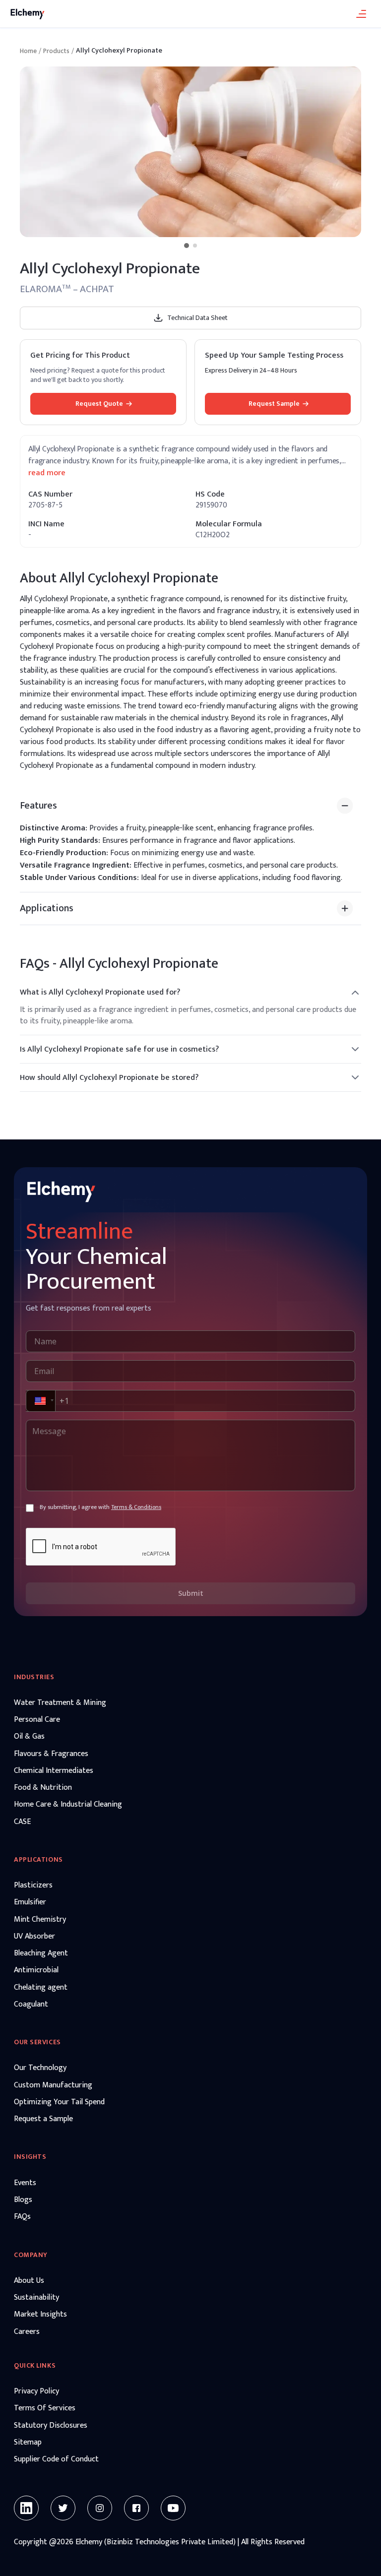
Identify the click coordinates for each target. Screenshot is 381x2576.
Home (28, 51)
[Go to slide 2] (195, 246)
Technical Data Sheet (197, 318)
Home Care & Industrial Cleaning (68, 1805)
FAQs (22, 2217)
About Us (29, 2281)
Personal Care (37, 1720)
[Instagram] (100, 2508)
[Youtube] (173, 2508)
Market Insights (40, 2315)
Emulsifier (30, 1902)
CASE (22, 1822)
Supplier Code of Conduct (56, 2459)
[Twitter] (63, 2508)
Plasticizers (33, 1885)
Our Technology (40, 2068)
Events (25, 2183)
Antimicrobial (36, 1970)
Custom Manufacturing (53, 2085)
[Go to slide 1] (187, 246)
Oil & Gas (29, 1737)
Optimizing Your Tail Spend (59, 2102)
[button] (40, 1401)
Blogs (23, 2200)
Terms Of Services (45, 2408)
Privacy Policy (36, 2391)
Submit (191, 1593)
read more (47, 473)
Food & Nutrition (43, 1788)
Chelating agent (41, 1988)
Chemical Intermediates (54, 1771)
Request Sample (274, 404)
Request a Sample (43, 2119)
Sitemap (28, 2443)
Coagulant (31, 2005)
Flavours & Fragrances (51, 1754)
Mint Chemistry (40, 1920)
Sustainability (36, 2298)
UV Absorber (34, 1937)
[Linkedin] (26, 2508)
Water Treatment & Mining (60, 1703)
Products (56, 51)
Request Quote (99, 404)
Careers (27, 2332)
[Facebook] (136, 2508)
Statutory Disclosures (51, 2426)
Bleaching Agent (41, 1953)
